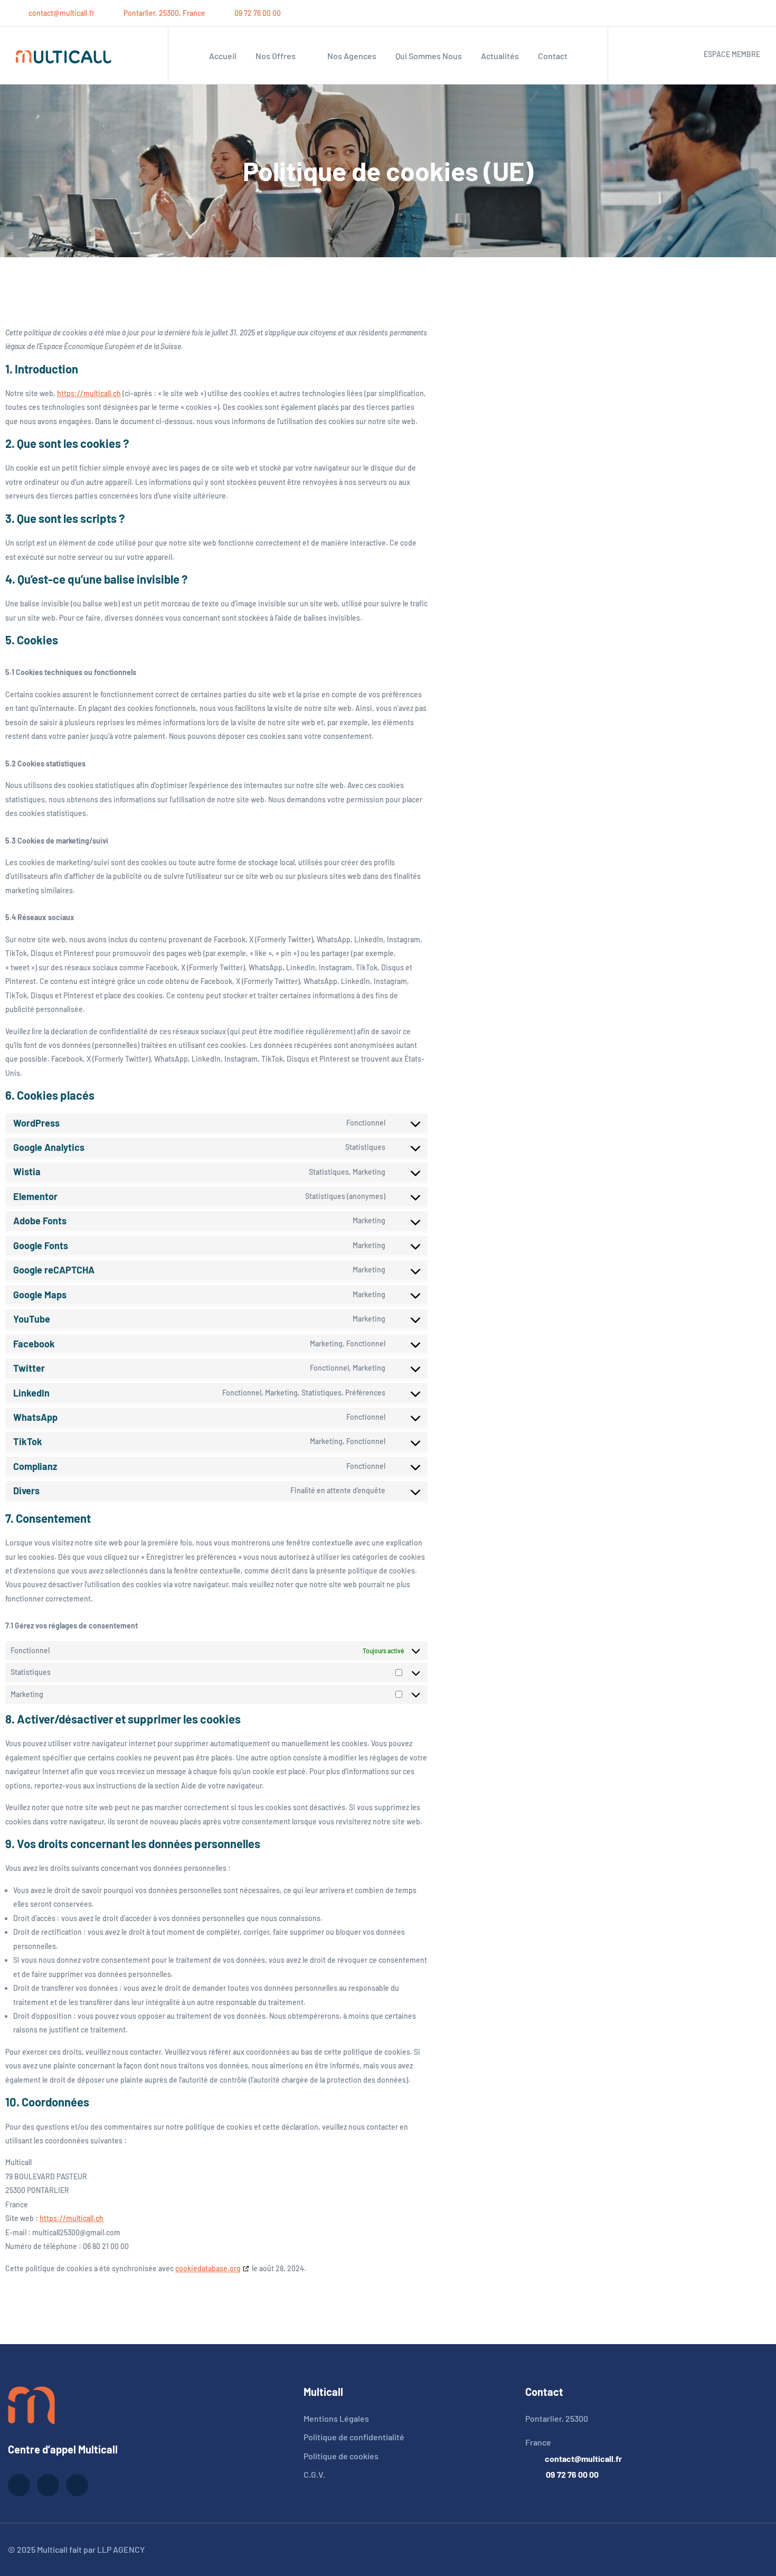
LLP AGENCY (121, 2549)
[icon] (718, 13)
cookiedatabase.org (208, 2268)
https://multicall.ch (89, 393)
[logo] (31, 2404)
